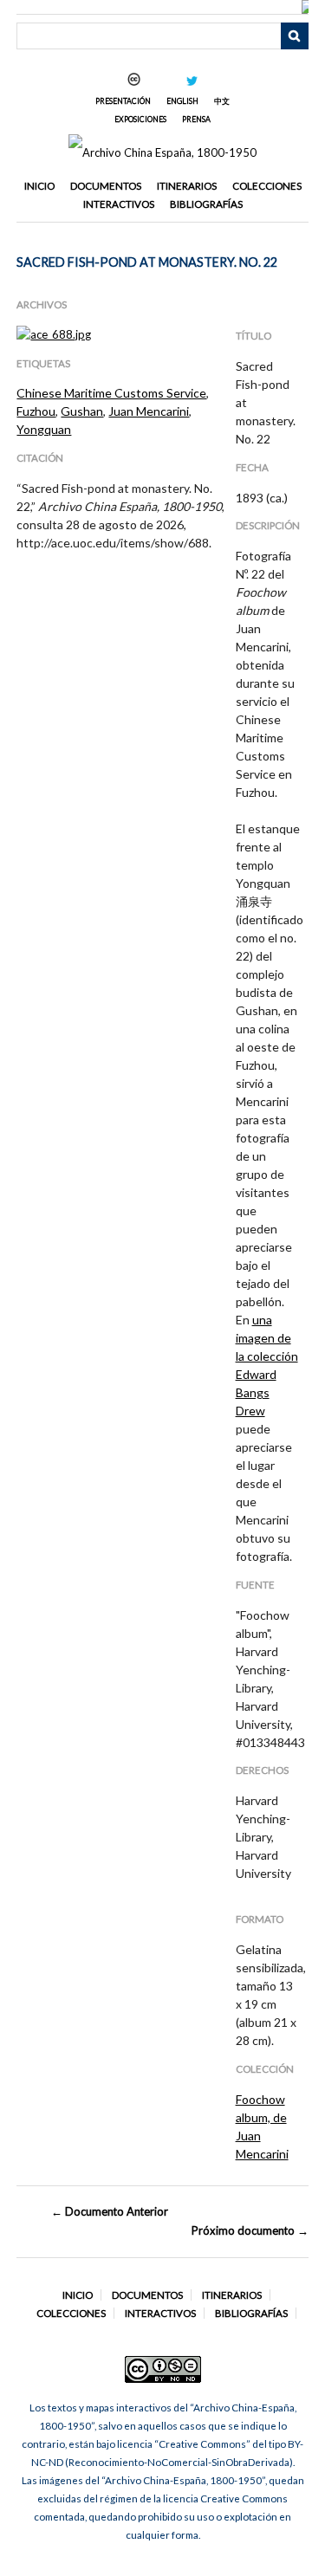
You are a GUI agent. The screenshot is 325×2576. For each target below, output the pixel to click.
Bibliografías (206, 204)
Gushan (82, 411)
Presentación (123, 101)
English (182, 101)
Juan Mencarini (149, 411)
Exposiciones (140, 119)
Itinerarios (187, 186)
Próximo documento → (250, 2230)
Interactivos (119, 204)
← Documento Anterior (110, 2211)
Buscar (295, 36)
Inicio (39, 186)
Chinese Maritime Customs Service (111, 393)
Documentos (106, 186)
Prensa (196, 119)
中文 (222, 101)
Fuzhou (36, 411)
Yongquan (44, 429)
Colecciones (267, 186)
